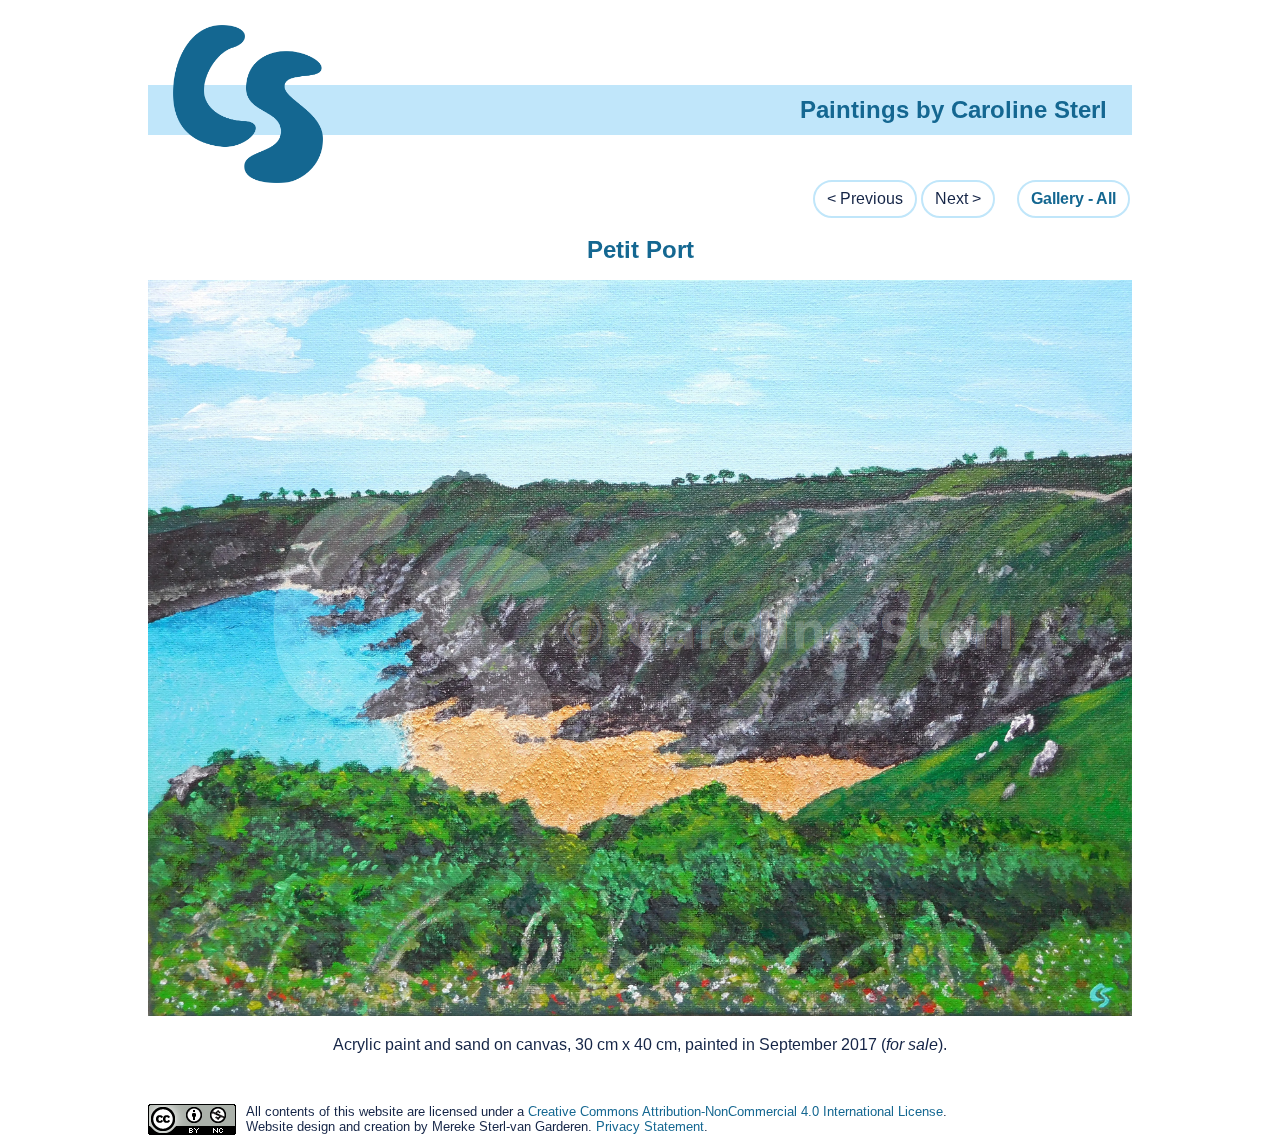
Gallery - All (1073, 198)
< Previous (865, 198)
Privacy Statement (650, 1126)
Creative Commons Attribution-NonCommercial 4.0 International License (735, 1111)
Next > (958, 198)
